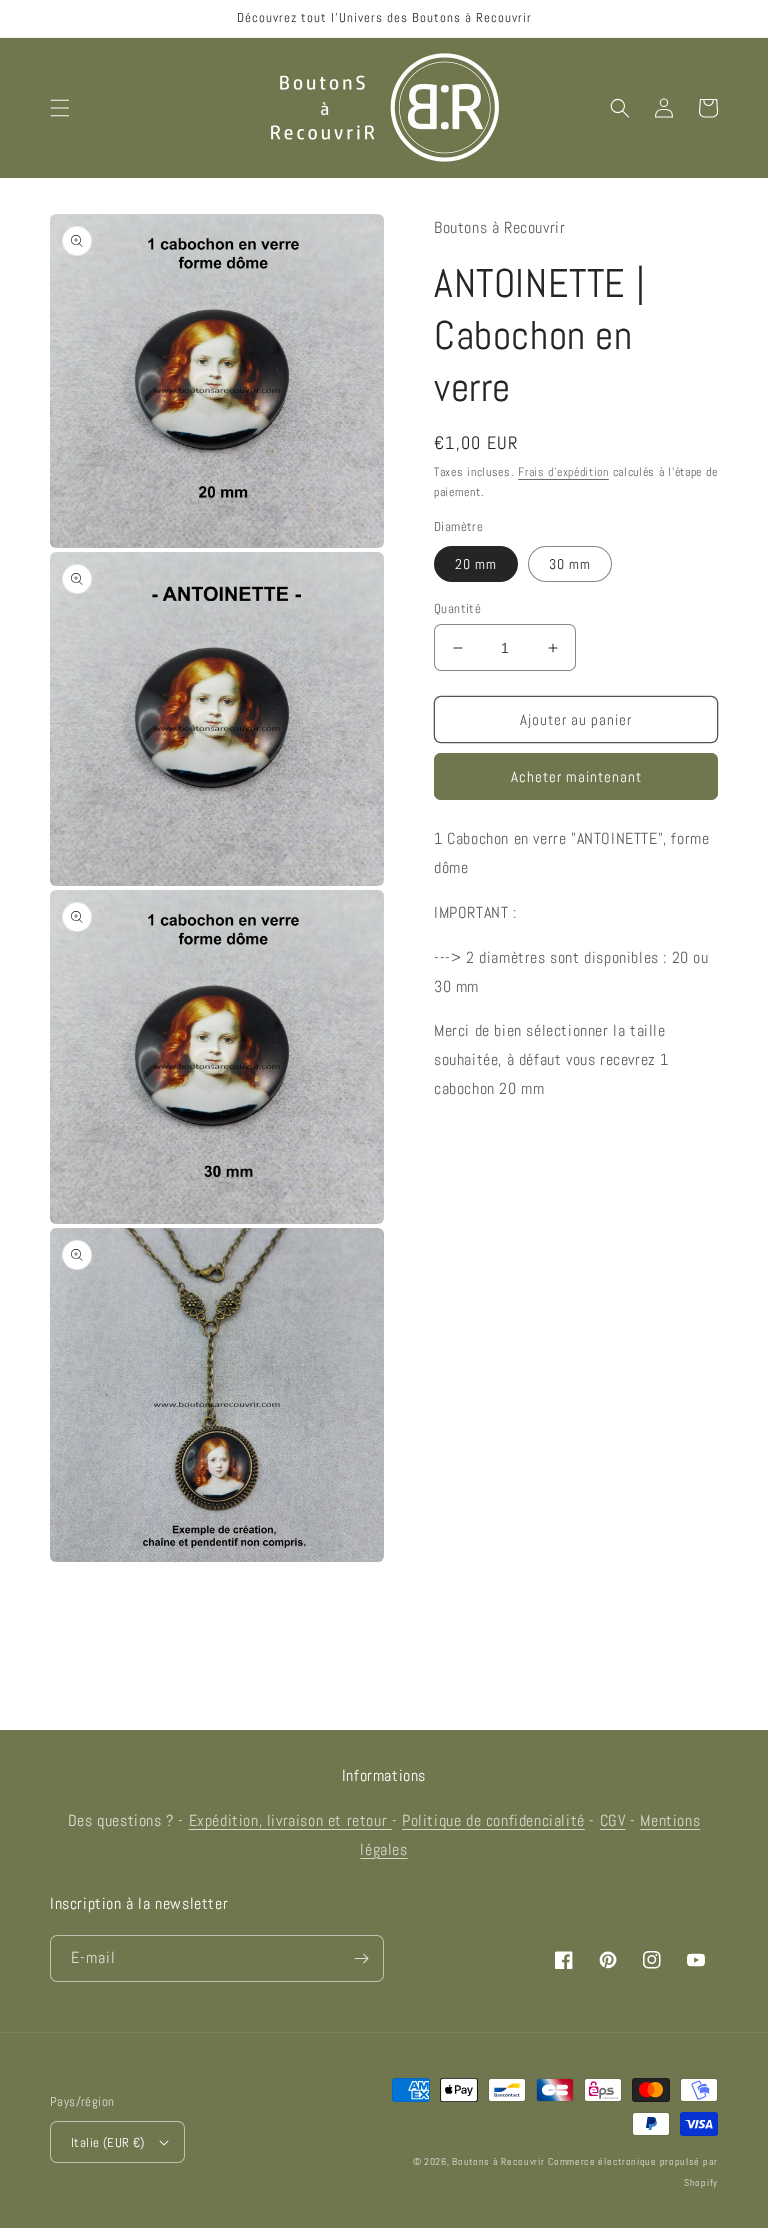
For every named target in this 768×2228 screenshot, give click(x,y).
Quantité (457, 608)
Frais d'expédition (563, 472)
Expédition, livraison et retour (290, 1820)
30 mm (570, 564)
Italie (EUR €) (108, 2142)
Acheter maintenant (576, 776)
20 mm (476, 564)
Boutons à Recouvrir (498, 2161)
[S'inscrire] (361, 1958)
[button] (60, 108)
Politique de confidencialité (493, 1820)
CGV (613, 1820)
